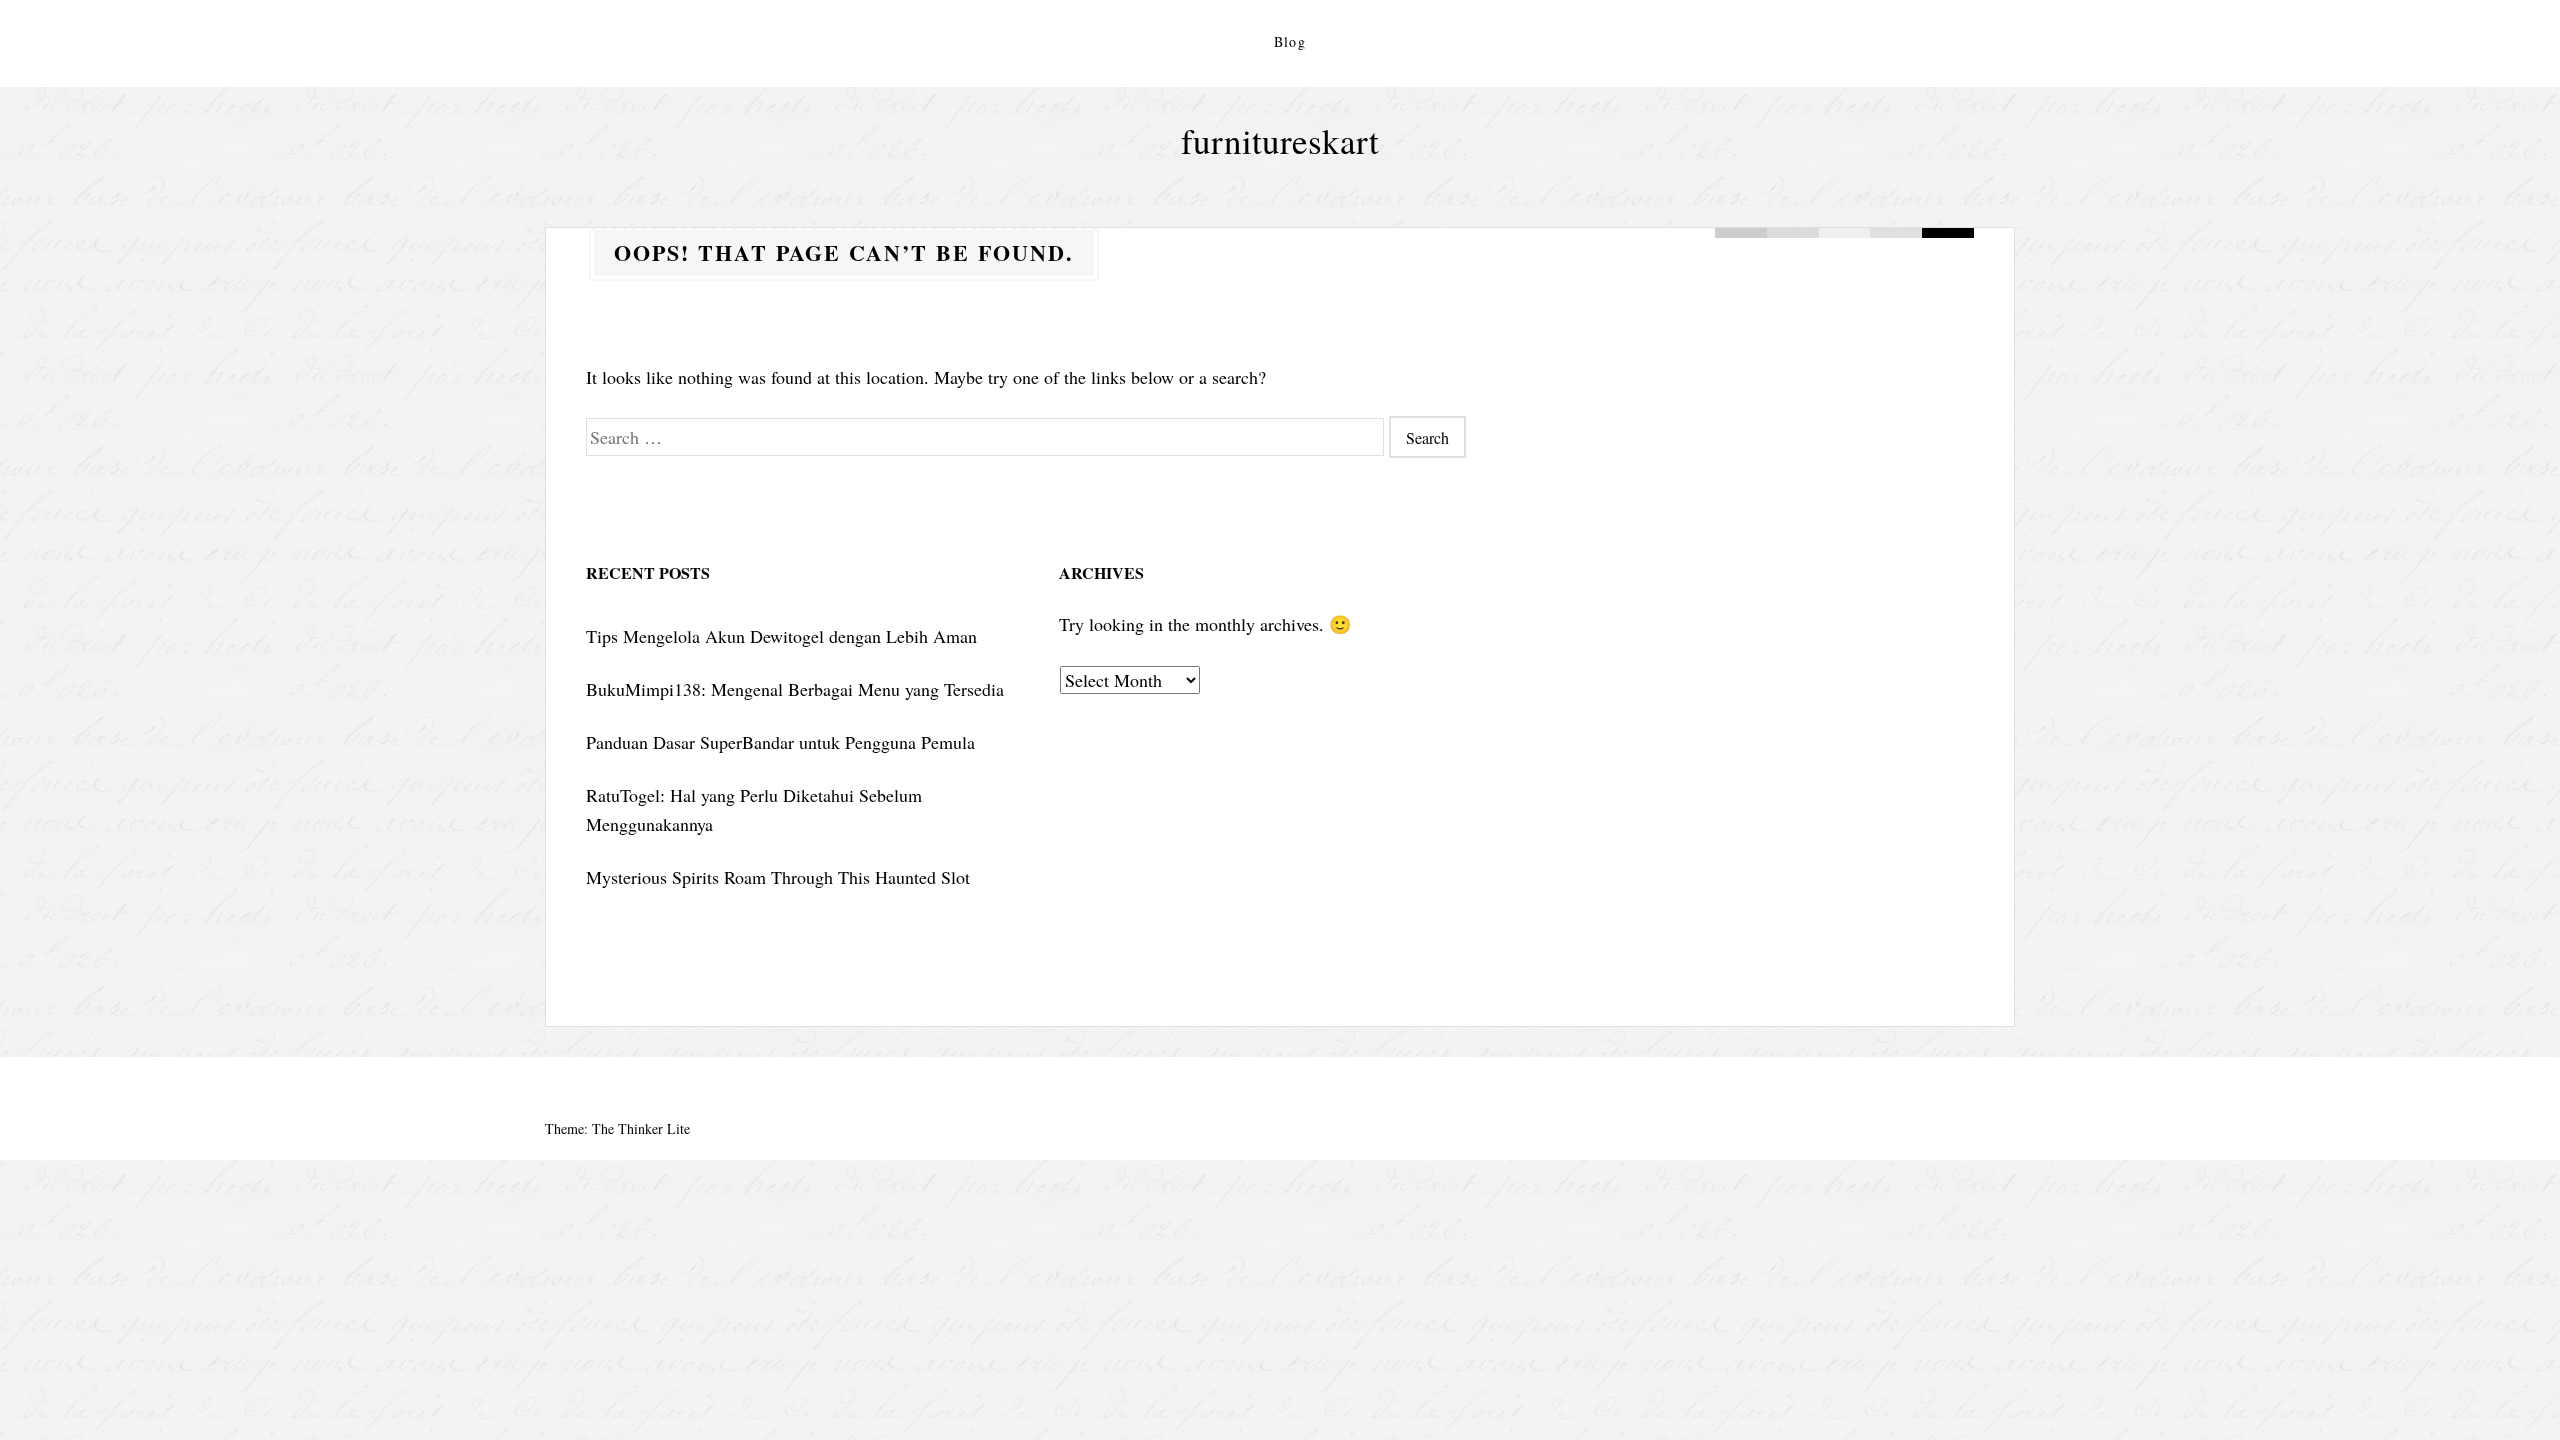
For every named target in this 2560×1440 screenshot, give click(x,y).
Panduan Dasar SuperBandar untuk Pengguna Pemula (780, 742)
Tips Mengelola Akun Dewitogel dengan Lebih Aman (781, 636)
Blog (1290, 41)
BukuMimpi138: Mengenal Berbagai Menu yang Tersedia (795, 689)
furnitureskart (1280, 140)
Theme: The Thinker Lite (617, 1128)
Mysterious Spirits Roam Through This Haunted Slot (778, 877)
